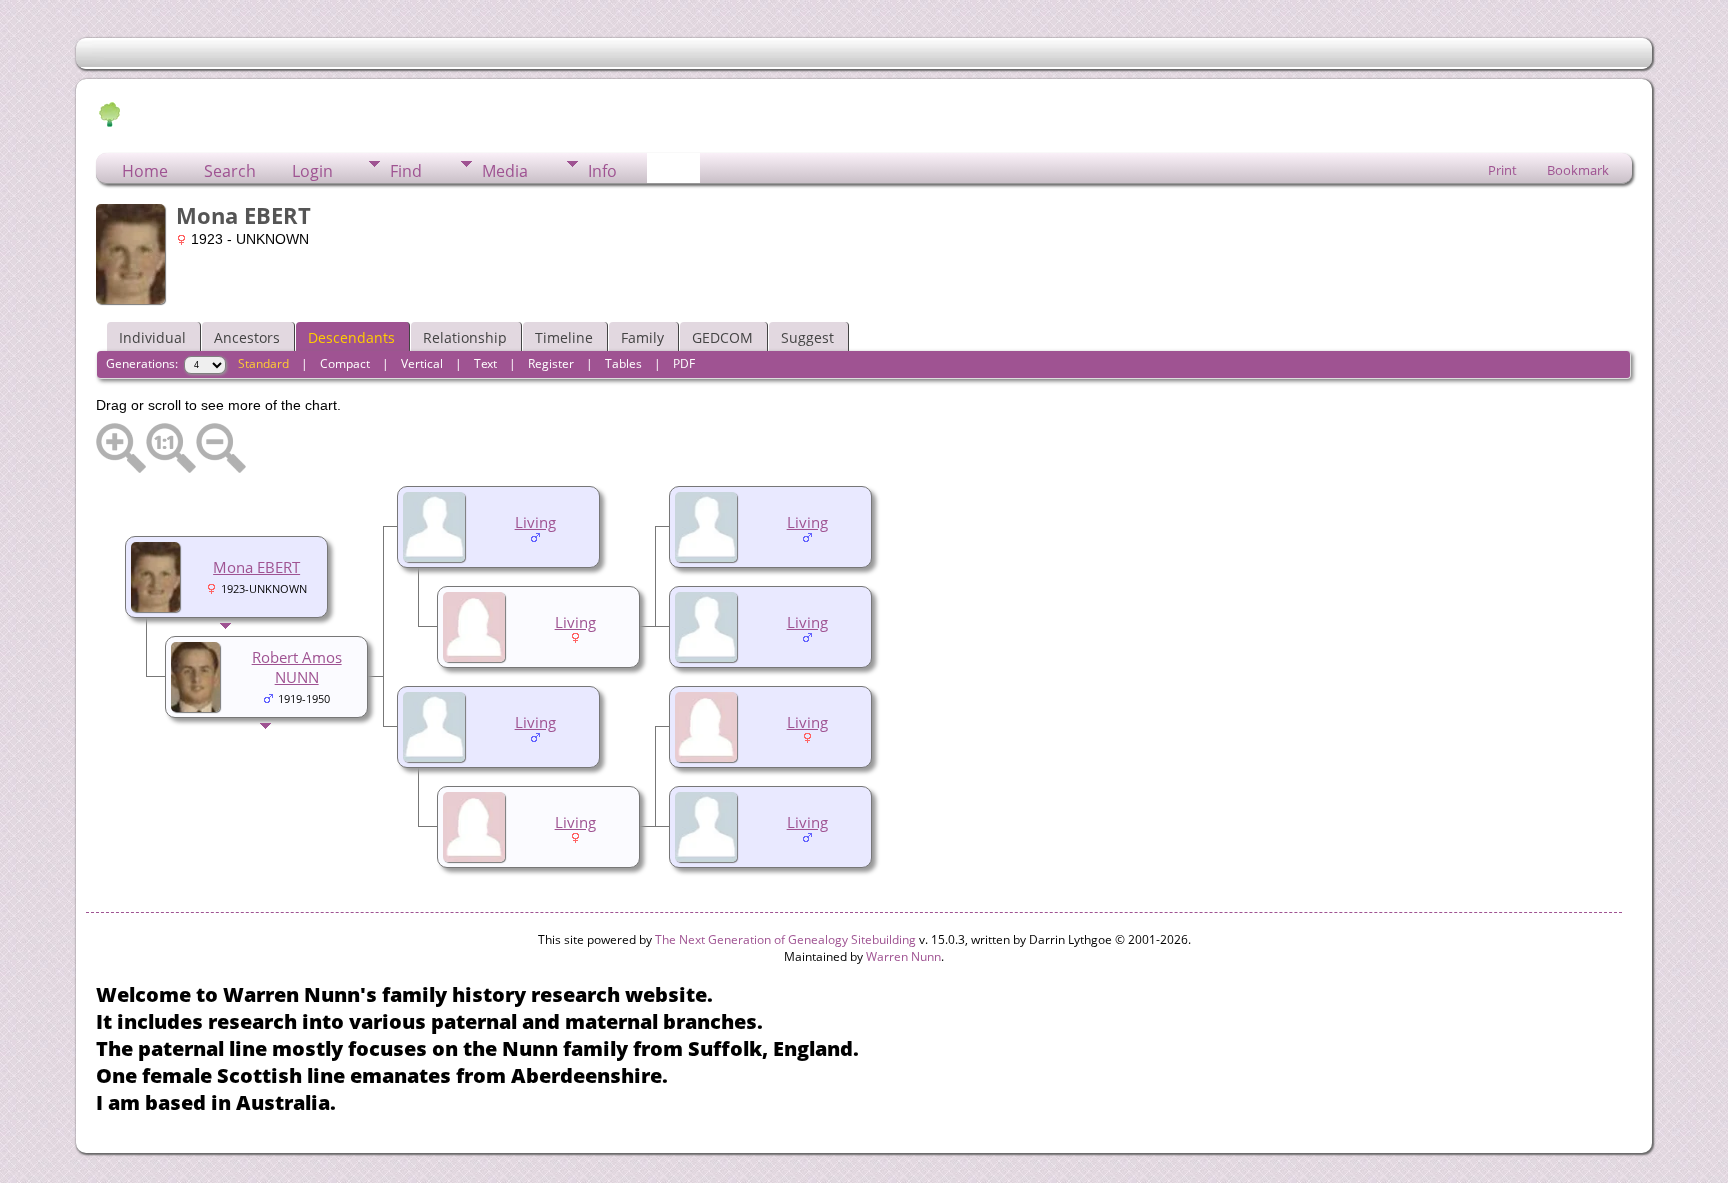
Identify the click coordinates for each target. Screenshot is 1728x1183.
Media (505, 171)
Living (807, 522)
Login (312, 171)
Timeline (564, 337)
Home (145, 171)
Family (642, 337)
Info (602, 171)
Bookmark (1578, 170)
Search (230, 171)
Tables (623, 363)
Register (551, 363)
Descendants (351, 337)
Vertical (422, 363)
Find (406, 171)
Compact (345, 363)
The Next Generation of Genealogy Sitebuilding (785, 939)
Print (1502, 170)
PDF (684, 363)
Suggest (807, 337)
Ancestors (247, 337)
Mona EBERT (256, 567)
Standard (263, 363)
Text (485, 363)
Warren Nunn (903, 956)
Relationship (465, 337)
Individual (152, 337)
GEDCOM (722, 337)
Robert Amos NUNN (297, 667)
